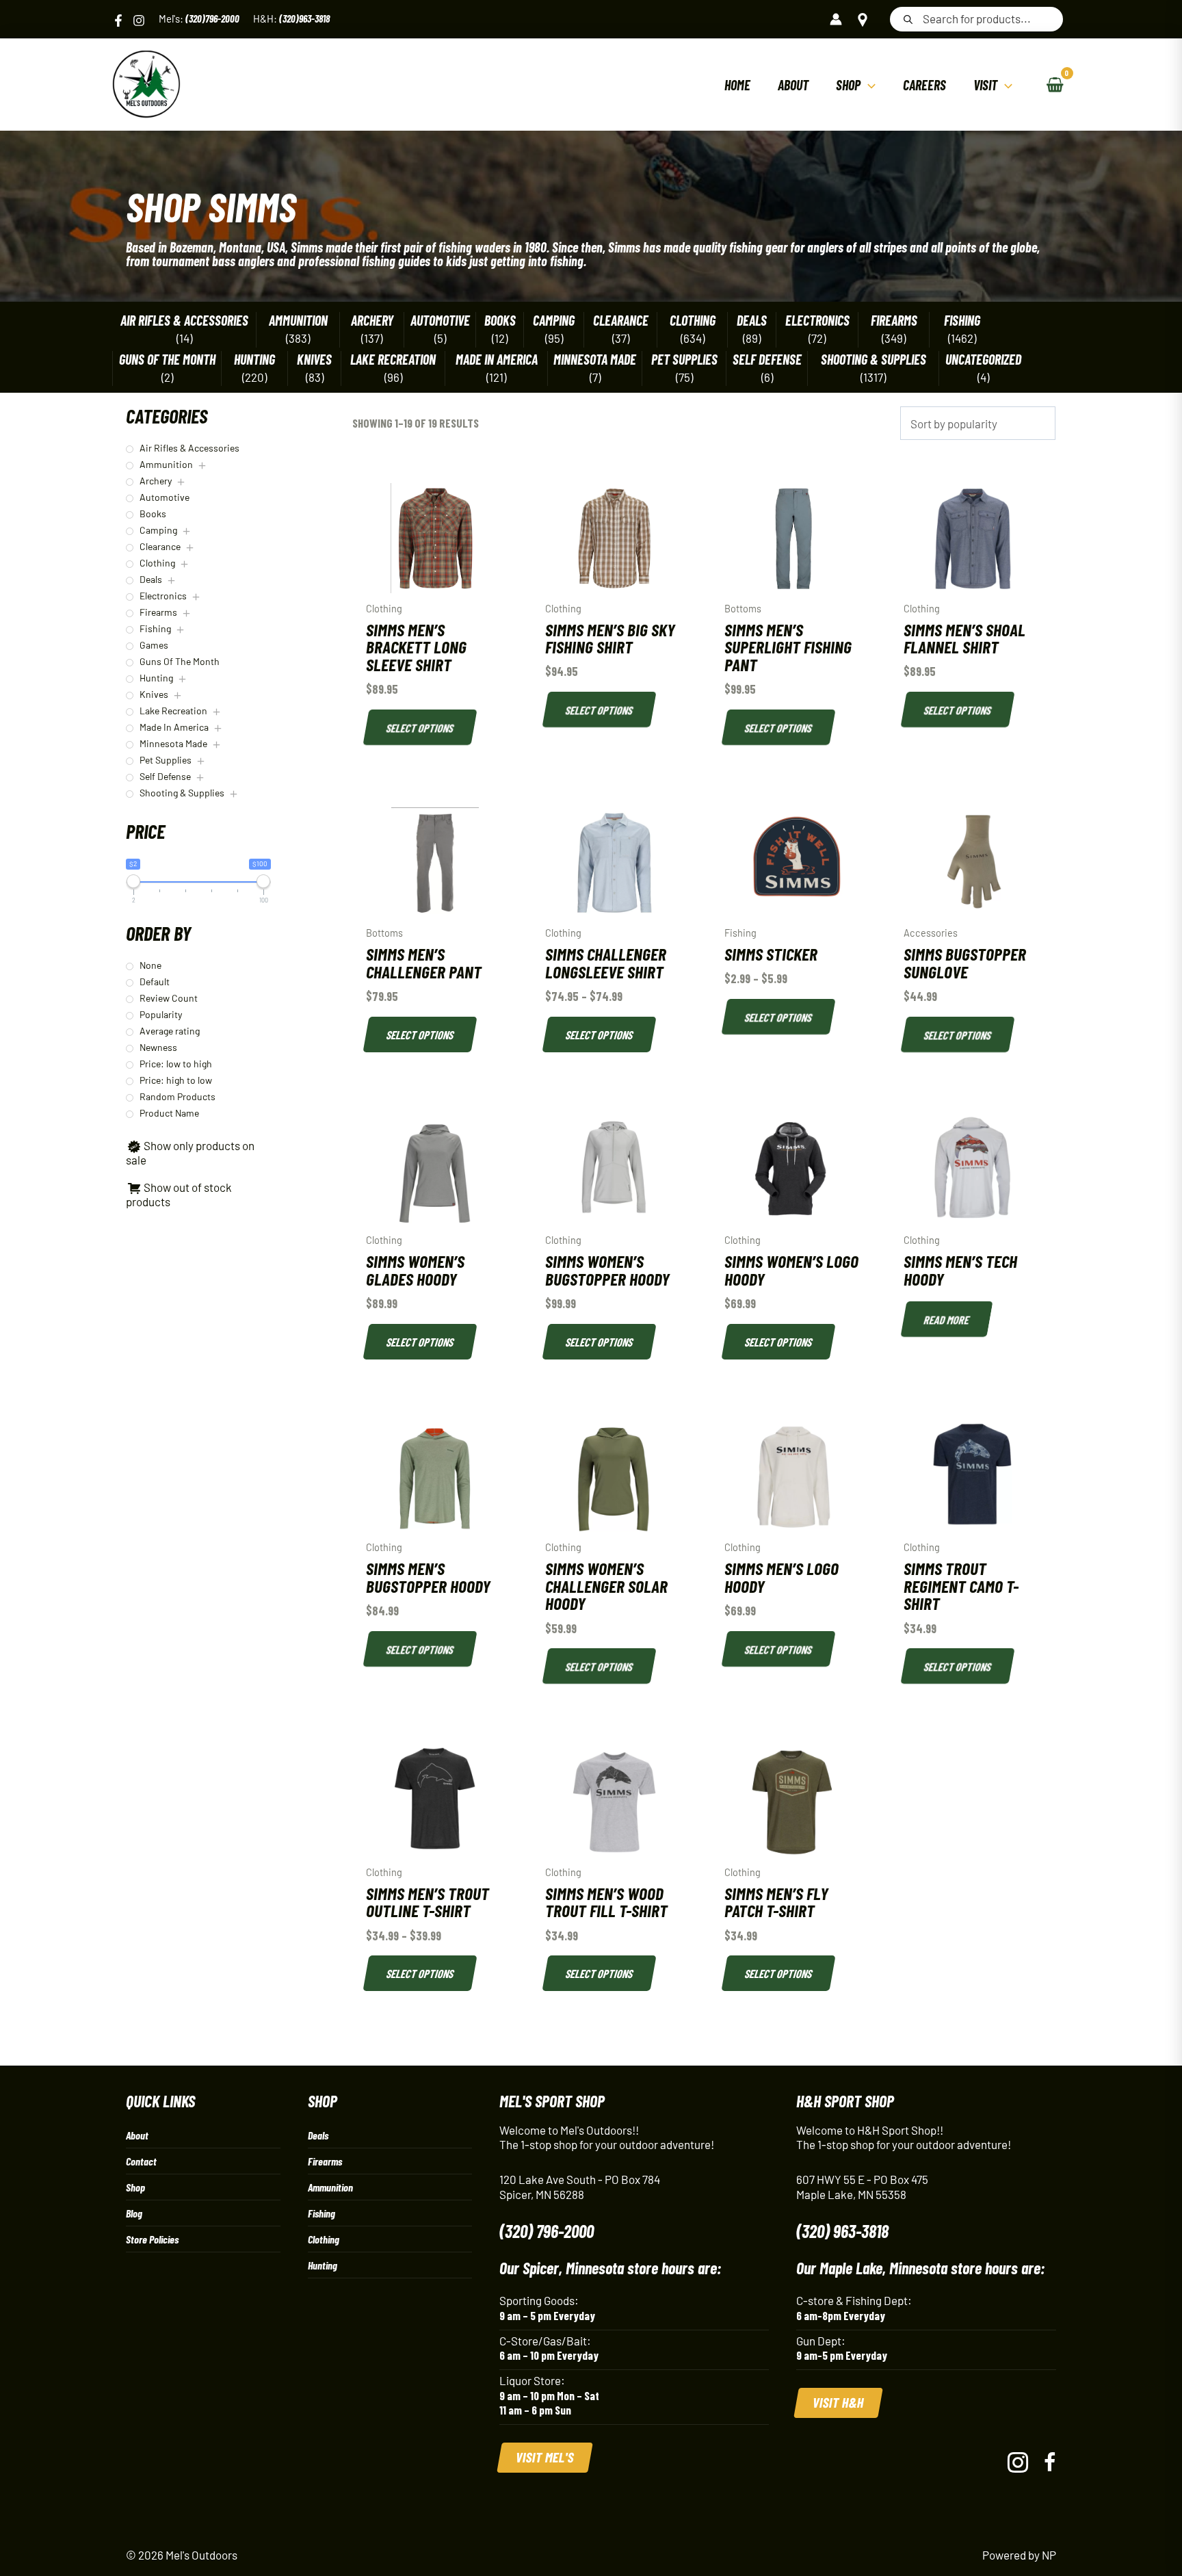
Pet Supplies (684, 360)
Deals (752, 321)
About (137, 2135)
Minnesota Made (595, 360)
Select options (421, 727)
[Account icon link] (836, 19)
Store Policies (152, 2239)
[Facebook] (118, 21)
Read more (947, 1319)
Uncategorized (983, 360)
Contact (141, 2161)
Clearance (621, 321)
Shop (135, 2187)
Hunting (254, 360)
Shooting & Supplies (874, 360)
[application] (868, 85)
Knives (314, 360)
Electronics (817, 321)
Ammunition (298, 321)
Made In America (497, 360)
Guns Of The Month (167, 360)
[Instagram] (139, 21)
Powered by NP (1019, 2555)
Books (500, 321)
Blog (134, 2213)
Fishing (962, 321)
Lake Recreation (393, 360)
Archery (372, 321)
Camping (554, 321)
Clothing (693, 321)
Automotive (440, 321)
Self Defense (767, 360)
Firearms (894, 321)
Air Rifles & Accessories (184, 321)
